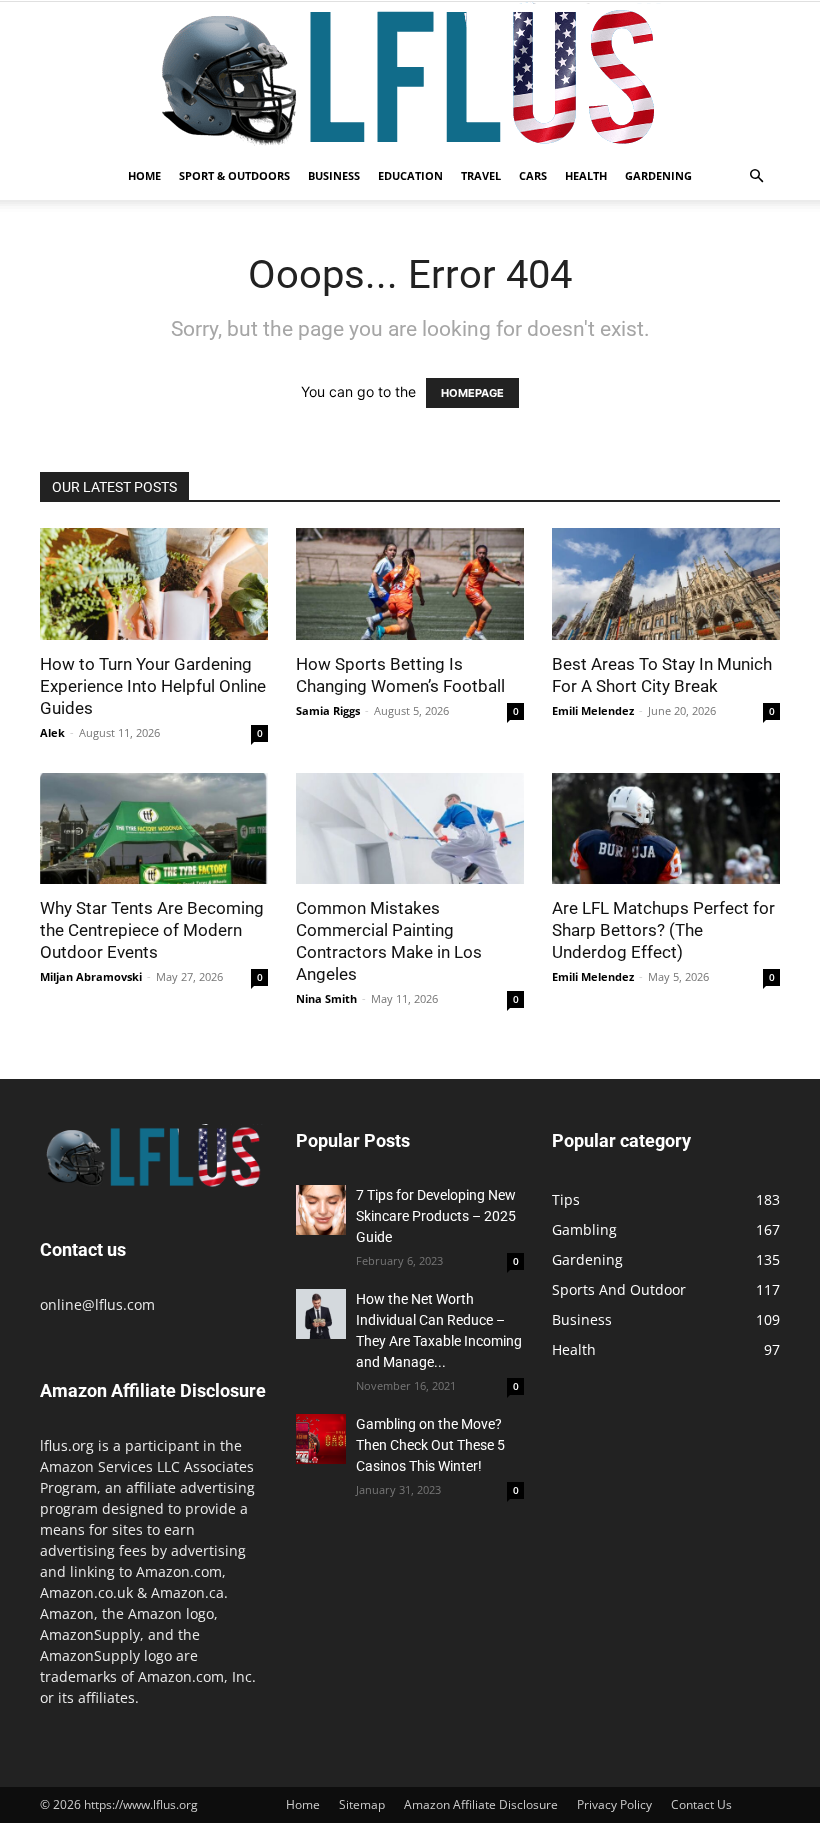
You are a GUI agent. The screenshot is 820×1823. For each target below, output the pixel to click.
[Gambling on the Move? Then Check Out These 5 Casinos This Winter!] (321, 1439)
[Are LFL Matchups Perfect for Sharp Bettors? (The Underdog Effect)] (666, 829)
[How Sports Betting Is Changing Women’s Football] (410, 584)
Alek (52, 732)
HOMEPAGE (472, 393)
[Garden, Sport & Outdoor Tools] (410, 77)
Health (586, 175)
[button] (756, 176)
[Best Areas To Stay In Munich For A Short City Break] (666, 584)
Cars (533, 175)
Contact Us (701, 1804)
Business (334, 175)
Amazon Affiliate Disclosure (481, 1804)
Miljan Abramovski (91, 976)
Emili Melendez (593, 710)
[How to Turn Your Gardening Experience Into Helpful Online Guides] (154, 584)
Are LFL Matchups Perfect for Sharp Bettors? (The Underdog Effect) (663, 930)
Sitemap (362, 1804)
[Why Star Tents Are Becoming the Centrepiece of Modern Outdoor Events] (154, 829)
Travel (481, 175)
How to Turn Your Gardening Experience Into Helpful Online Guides (153, 686)
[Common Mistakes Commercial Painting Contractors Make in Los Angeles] (410, 829)
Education (410, 175)
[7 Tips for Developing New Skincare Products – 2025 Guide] (321, 1210)
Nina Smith (326, 998)
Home (144, 175)
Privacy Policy (614, 1804)
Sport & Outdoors (234, 175)
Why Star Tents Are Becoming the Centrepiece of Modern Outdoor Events (152, 930)
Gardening (658, 175)
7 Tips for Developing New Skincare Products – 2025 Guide (436, 1216)
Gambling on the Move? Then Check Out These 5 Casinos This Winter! (430, 1445)
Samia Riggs (328, 710)
